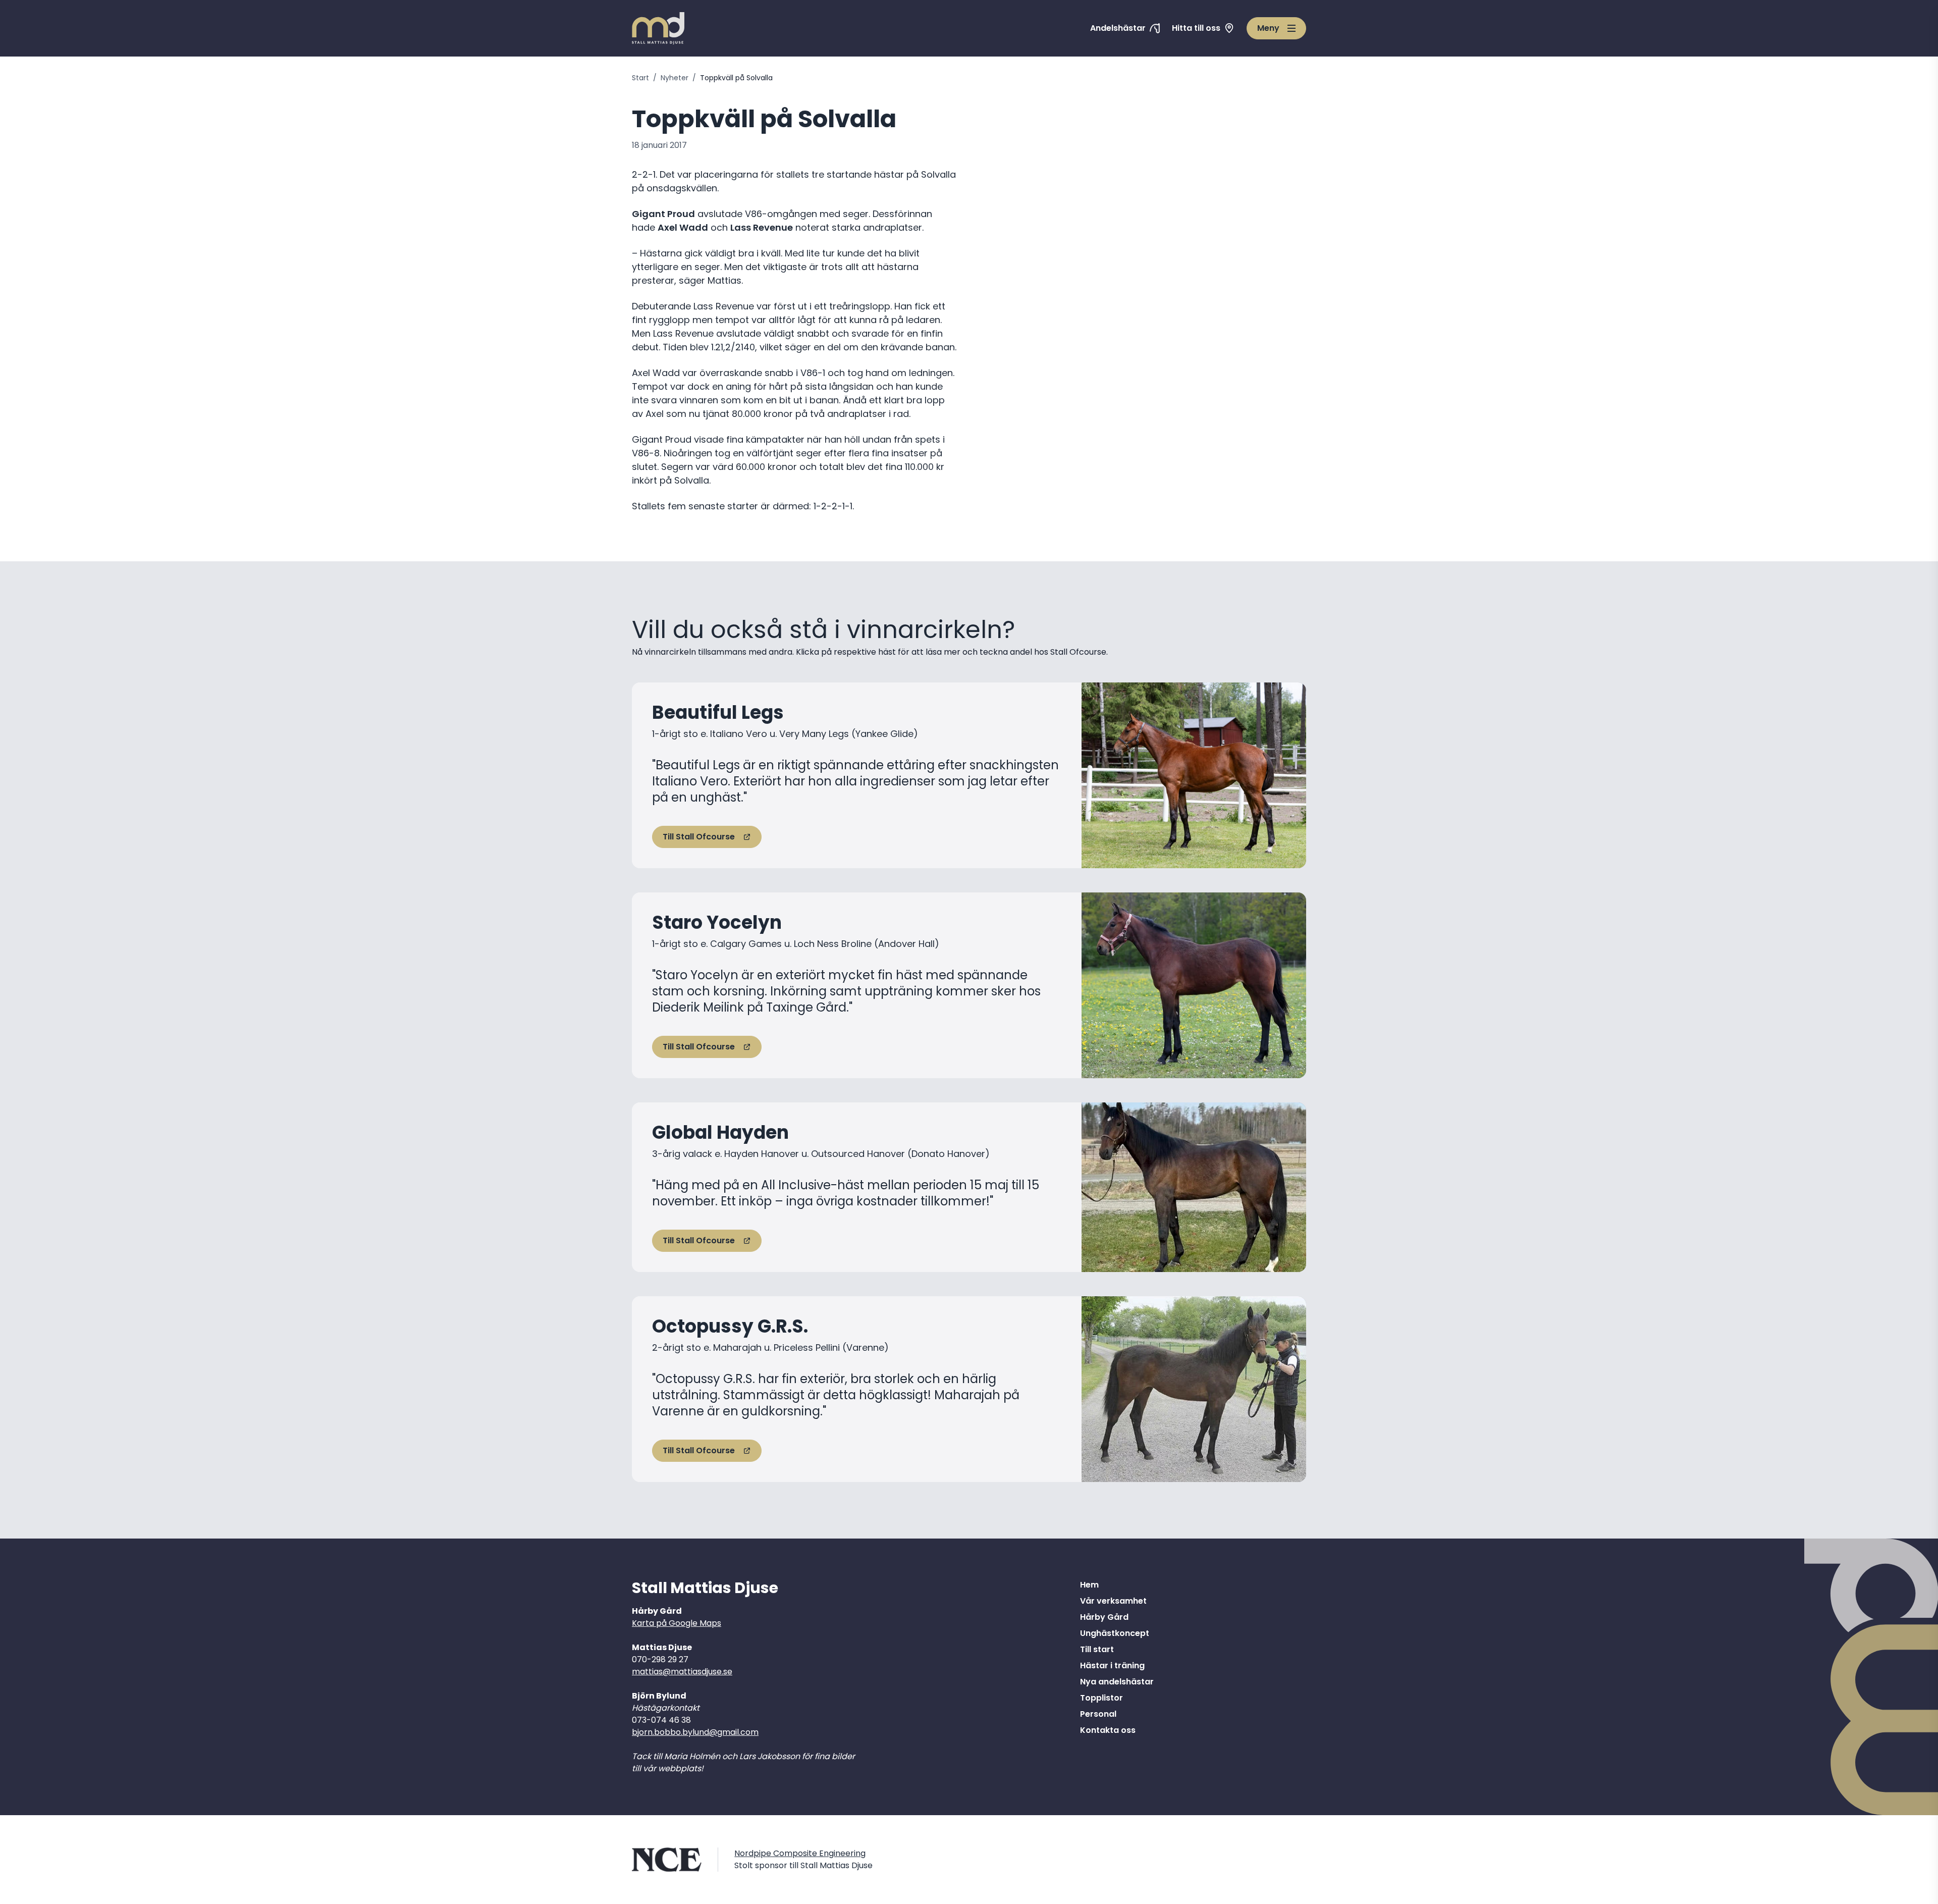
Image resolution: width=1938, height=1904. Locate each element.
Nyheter (675, 78)
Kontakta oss (1108, 1730)
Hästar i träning (1112, 1665)
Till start (1097, 1649)
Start (640, 78)
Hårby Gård (1104, 1617)
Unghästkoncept (1115, 1633)
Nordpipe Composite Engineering (800, 1853)
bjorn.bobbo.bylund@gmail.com (695, 1732)
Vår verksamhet (1113, 1601)
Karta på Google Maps (677, 1623)
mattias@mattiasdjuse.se (682, 1672)
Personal (1098, 1714)
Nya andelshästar (1117, 1682)
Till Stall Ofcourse (699, 837)
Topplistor (1101, 1698)
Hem (1089, 1585)
